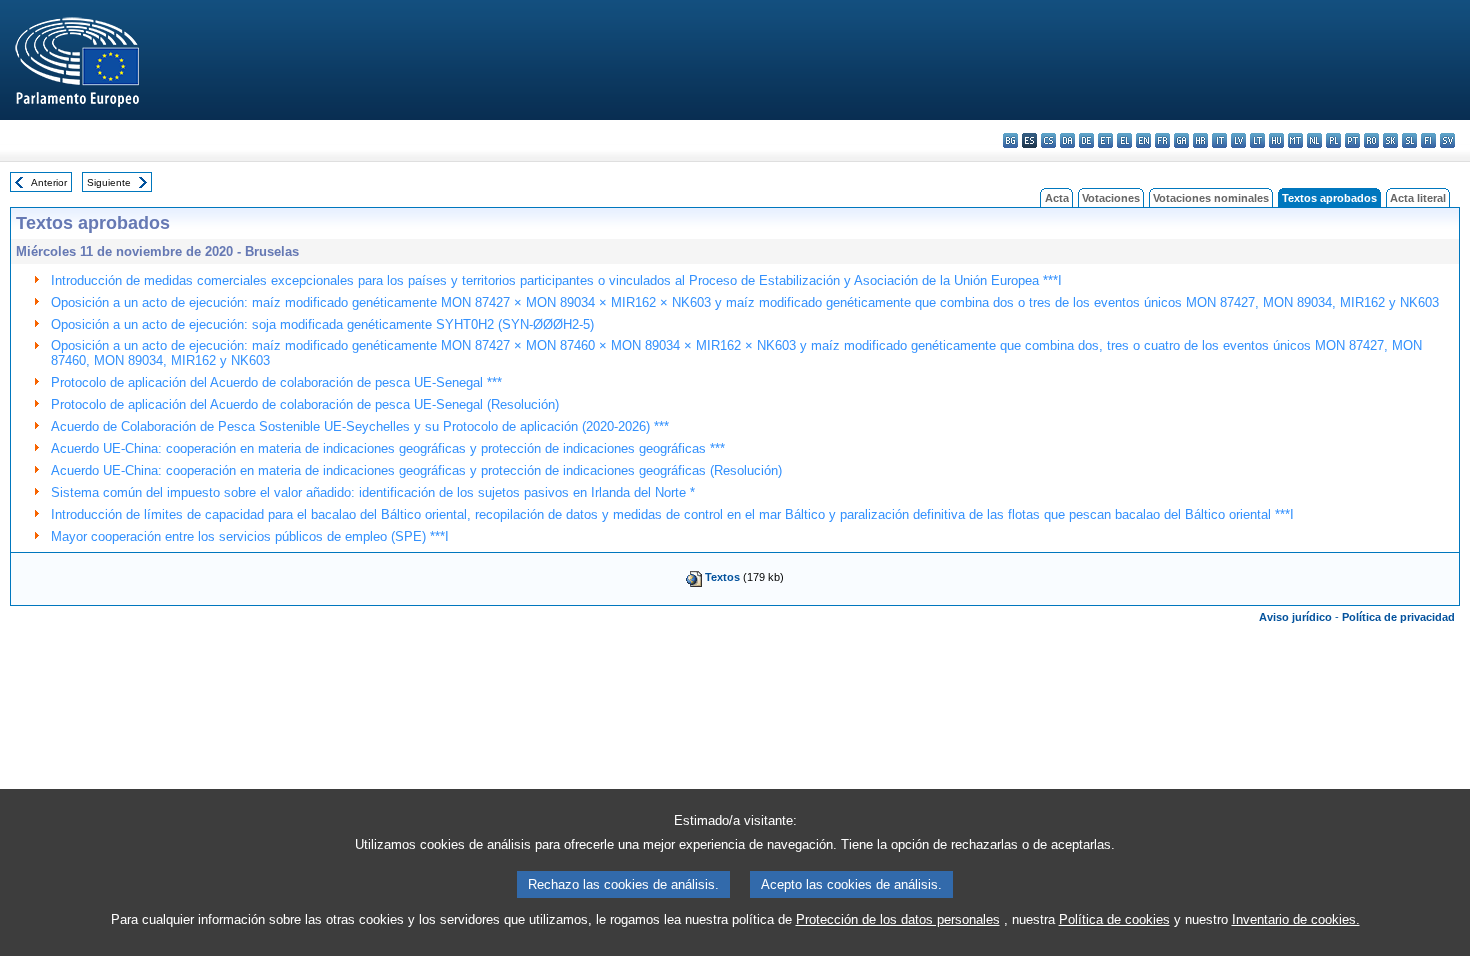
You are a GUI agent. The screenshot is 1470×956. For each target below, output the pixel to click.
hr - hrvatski (1200, 140)
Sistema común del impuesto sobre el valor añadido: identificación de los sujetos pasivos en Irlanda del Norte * (373, 492)
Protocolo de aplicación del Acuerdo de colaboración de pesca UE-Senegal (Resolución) (305, 404)
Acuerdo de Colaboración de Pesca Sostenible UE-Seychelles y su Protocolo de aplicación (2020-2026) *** (360, 426)
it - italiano (1219, 140)
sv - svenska (1447, 140)
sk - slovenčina (1390, 140)
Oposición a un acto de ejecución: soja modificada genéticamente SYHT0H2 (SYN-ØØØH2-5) (322, 324)
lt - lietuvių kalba (1257, 140)
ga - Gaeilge (1181, 140)
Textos (722, 577)
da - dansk (1067, 140)
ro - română (1371, 140)
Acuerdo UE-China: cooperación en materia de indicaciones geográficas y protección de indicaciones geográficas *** (388, 448)
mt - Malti (1295, 140)
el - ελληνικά (1124, 140)
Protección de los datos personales (898, 919)
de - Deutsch (1086, 140)
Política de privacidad (1398, 617)
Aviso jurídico (1295, 617)
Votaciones (1111, 198)
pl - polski (1333, 140)
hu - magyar (1276, 140)
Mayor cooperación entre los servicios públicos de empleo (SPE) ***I (250, 536)
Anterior (49, 182)
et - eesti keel (1105, 140)
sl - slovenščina (1409, 140)
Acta (1057, 198)
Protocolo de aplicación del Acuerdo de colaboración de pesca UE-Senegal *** (276, 382)
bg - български (1010, 140)
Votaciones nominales (1211, 198)
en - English (1143, 140)
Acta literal (1418, 198)
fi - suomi (1428, 140)
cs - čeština (1048, 140)
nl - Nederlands (1314, 140)
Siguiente (109, 182)
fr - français (1162, 140)
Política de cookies (1114, 919)
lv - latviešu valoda (1238, 140)
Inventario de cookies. (1296, 919)
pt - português (1352, 140)
